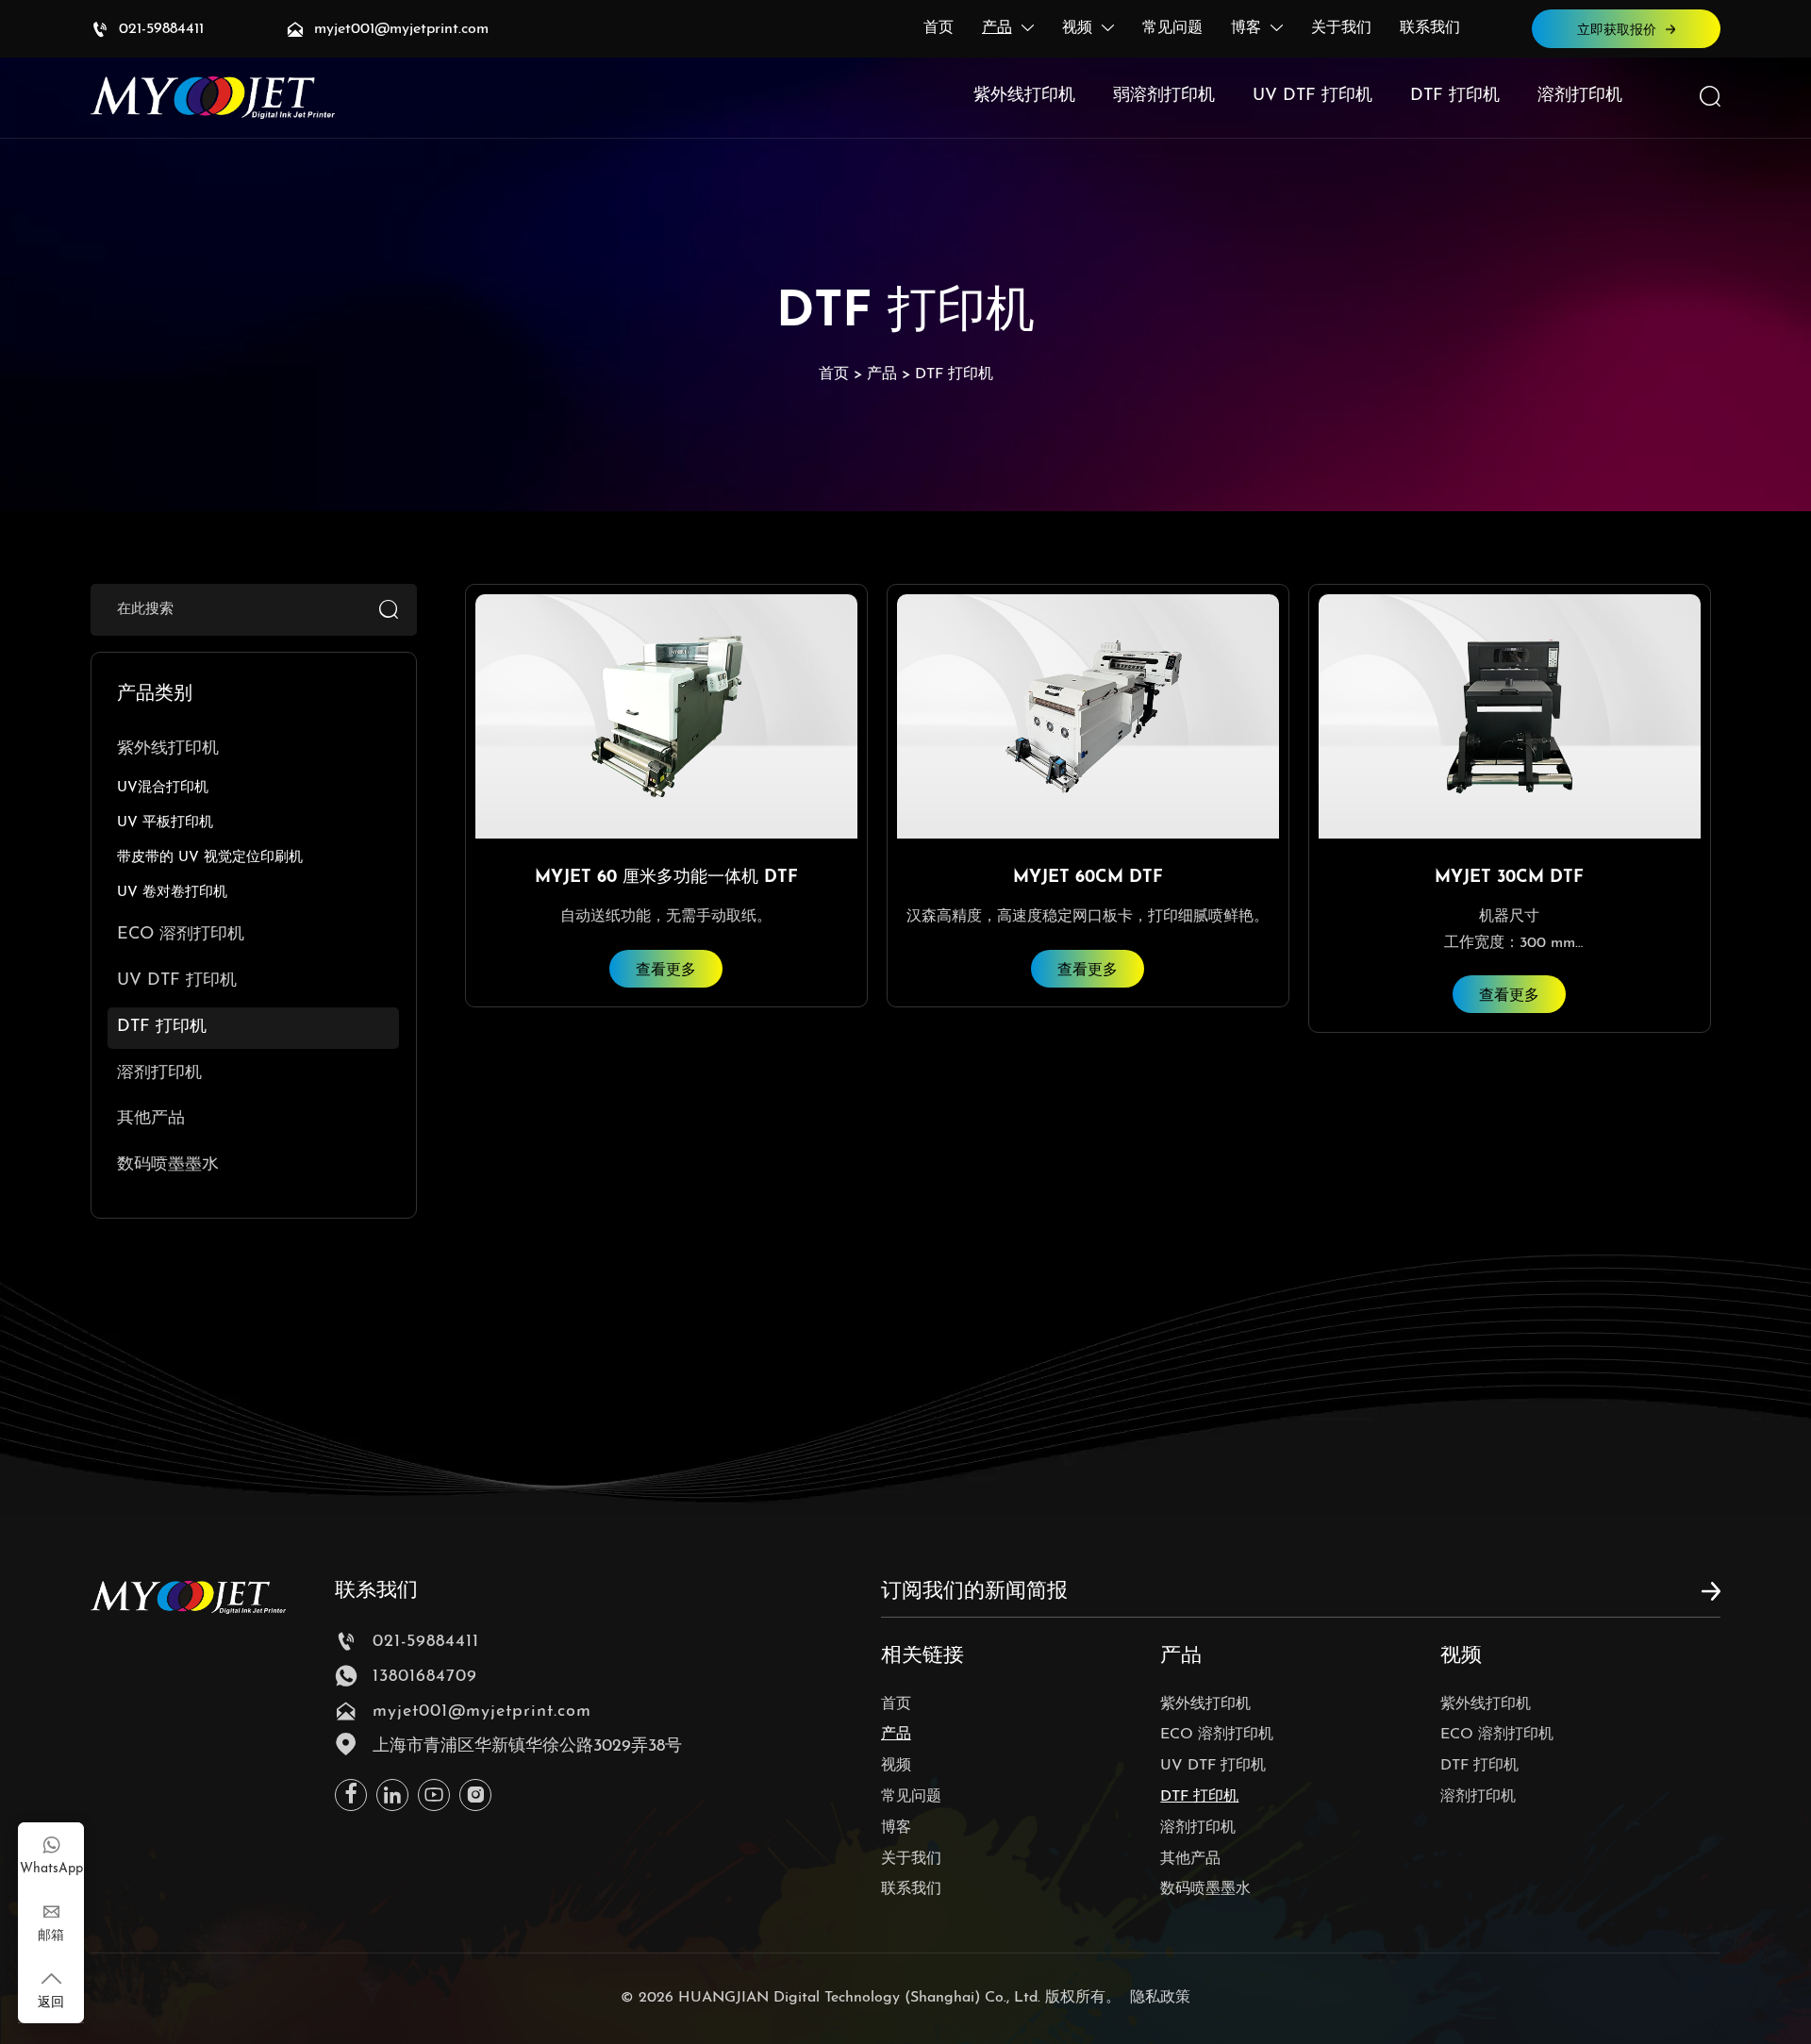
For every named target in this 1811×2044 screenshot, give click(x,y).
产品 (882, 374)
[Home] (213, 98)
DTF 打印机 (954, 374)
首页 (834, 374)
